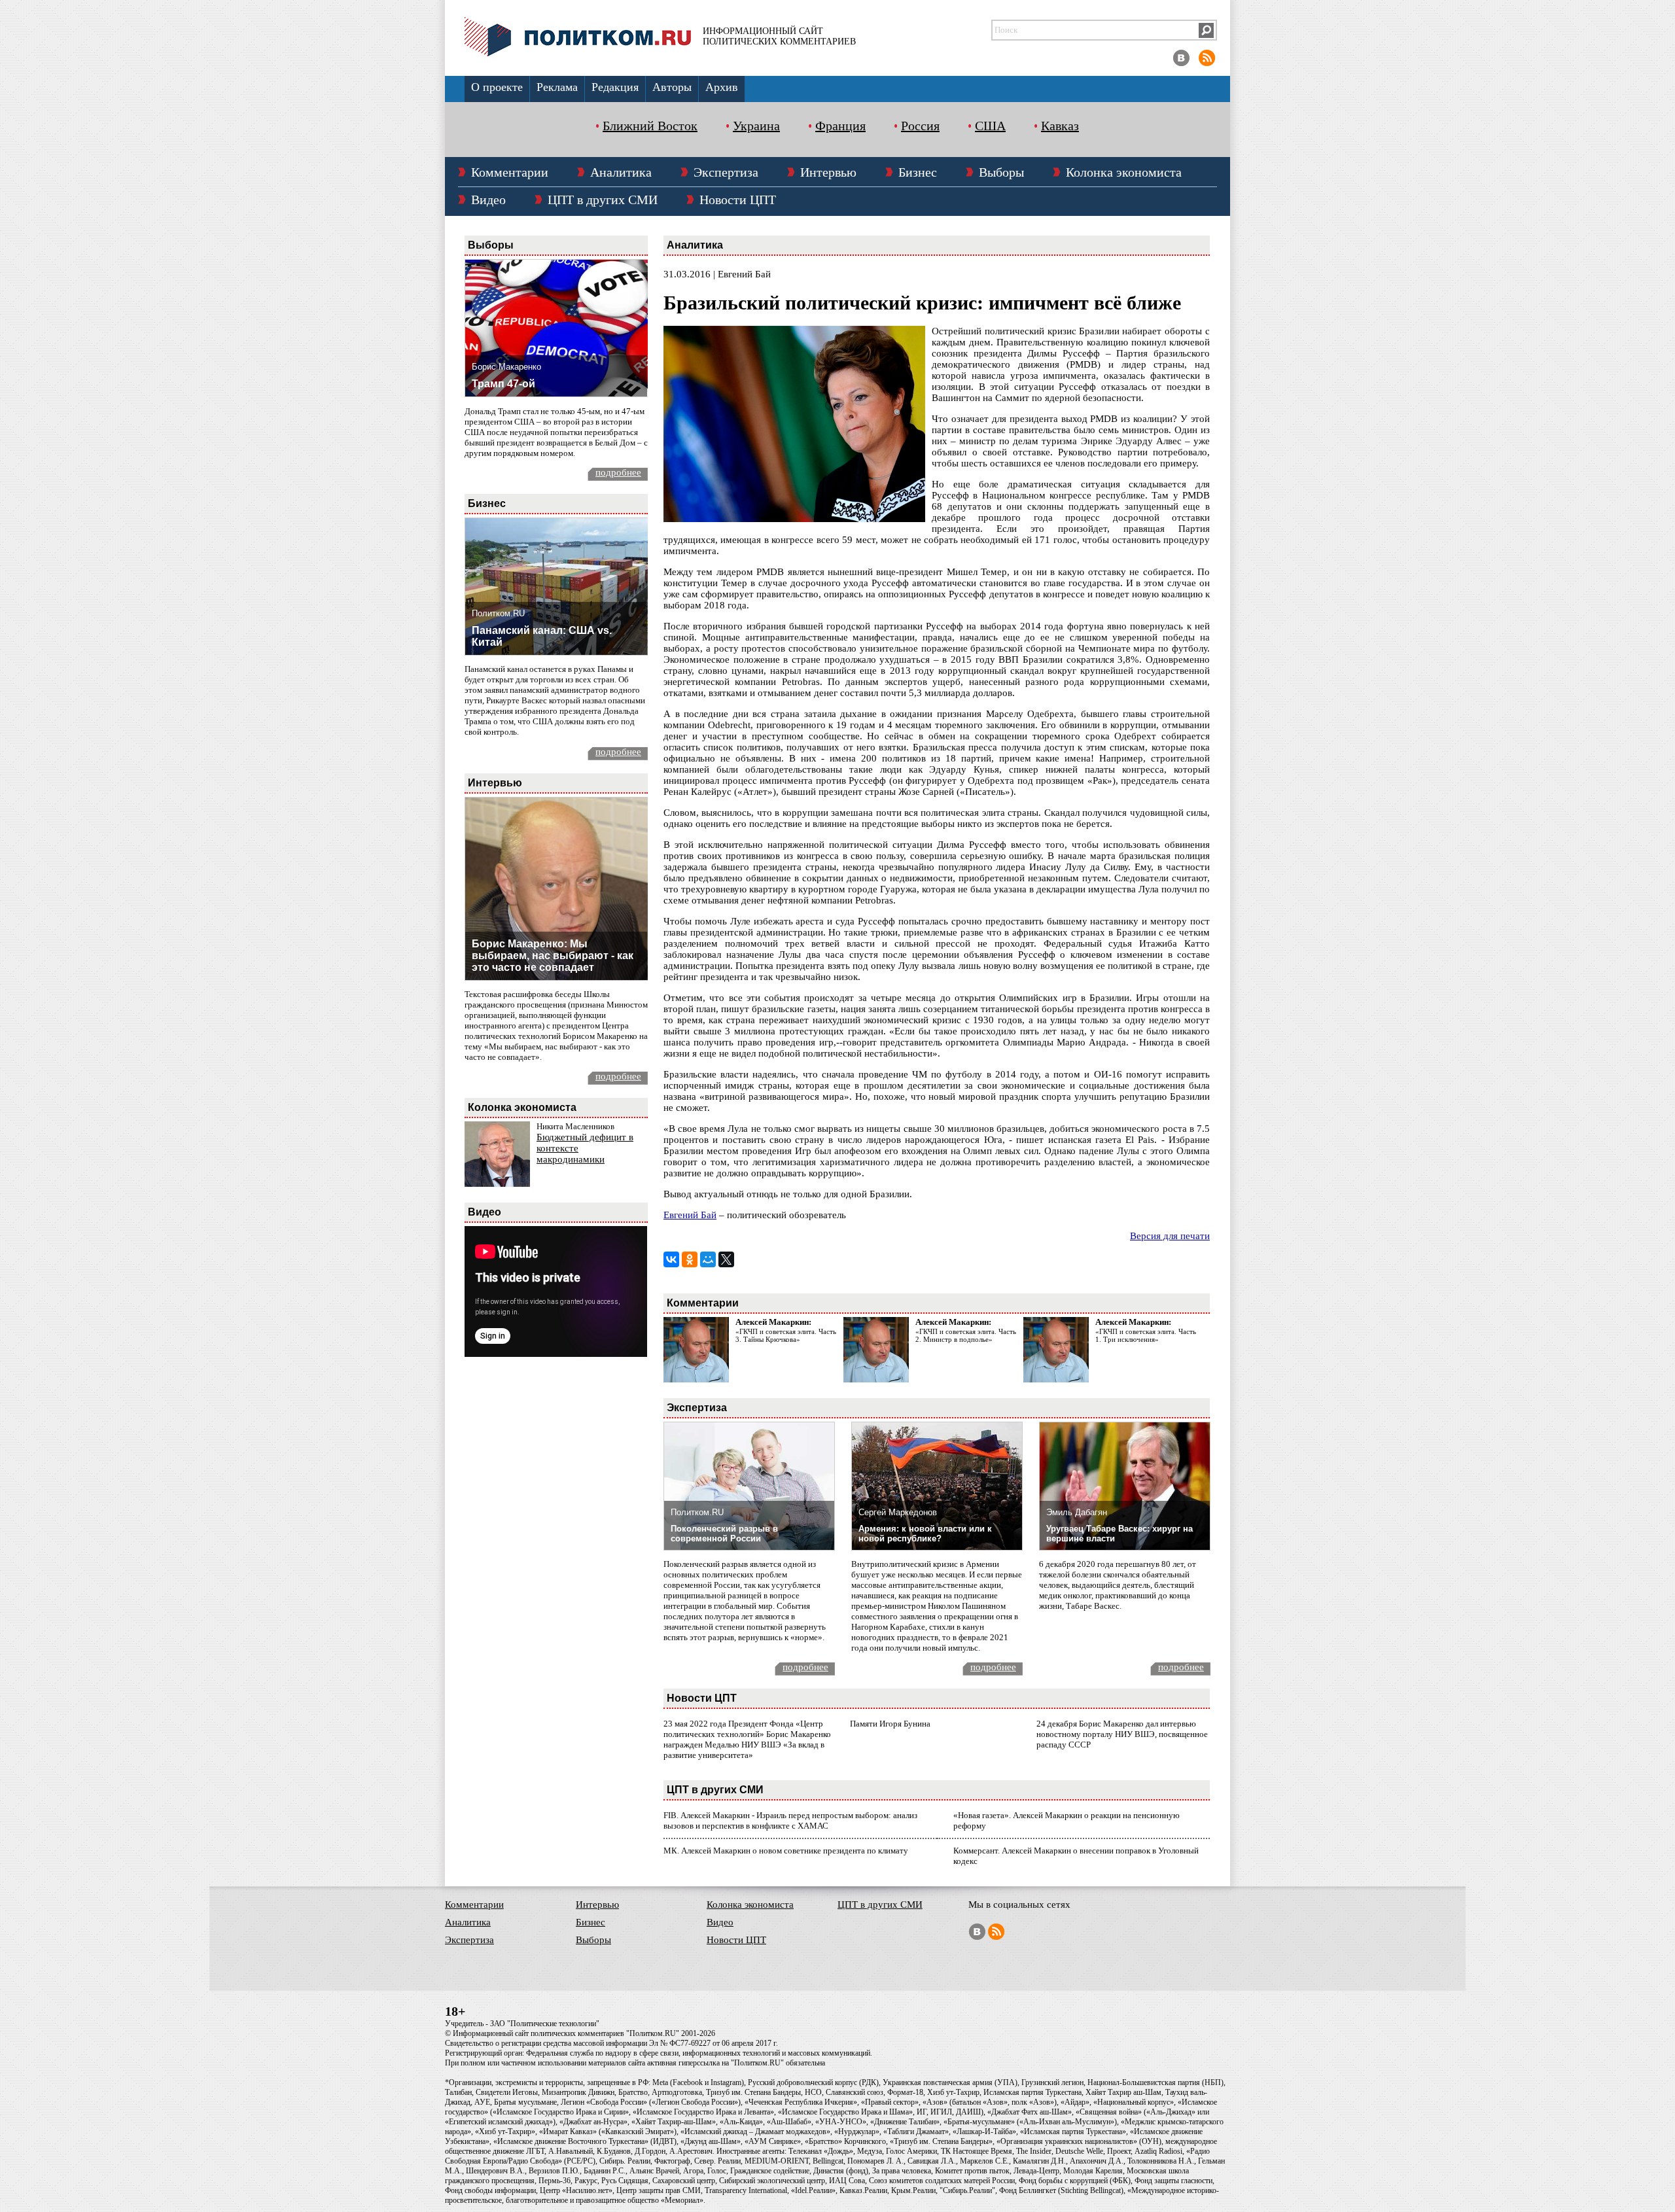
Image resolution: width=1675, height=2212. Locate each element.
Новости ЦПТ (738, 200)
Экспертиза (726, 172)
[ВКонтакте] (671, 1259)
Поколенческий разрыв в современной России (724, 1534)
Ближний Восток (650, 126)
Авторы (672, 87)
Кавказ (1060, 126)
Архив (722, 87)
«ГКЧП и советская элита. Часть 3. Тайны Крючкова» (786, 1335)
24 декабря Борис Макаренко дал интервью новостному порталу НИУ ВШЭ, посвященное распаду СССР (1122, 1734)
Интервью (828, 172)
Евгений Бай (690, 1215)
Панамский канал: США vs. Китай (542, 636)
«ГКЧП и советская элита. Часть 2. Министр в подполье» (966, 1335)
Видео (488, 200)
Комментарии (510, 172)
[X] (726, 1259)
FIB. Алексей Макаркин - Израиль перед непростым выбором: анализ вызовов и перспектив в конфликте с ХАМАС (790, 1820)
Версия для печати (1170, 1236)
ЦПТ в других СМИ (603, 200)
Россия (920, 126)
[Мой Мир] (708, 1259)
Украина (756, 126)
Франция (840, 126)
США (990, 126)
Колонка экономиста (1124, 172)
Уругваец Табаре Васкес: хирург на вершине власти (1120, 1534)
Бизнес (918, 172)
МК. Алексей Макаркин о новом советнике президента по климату (786, 1851)
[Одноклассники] (690, 1259)
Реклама (557, 87)
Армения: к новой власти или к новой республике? (925, 1534)
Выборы (1001, 172)
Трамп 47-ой (503, 384)
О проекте (497, 87)
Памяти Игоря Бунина (890, 1724)
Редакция (615, 87)
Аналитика (621, 172)
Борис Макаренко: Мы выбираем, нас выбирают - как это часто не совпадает (553, 956)
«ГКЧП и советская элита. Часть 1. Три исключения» (1146, 1335)
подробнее (618, 472)
